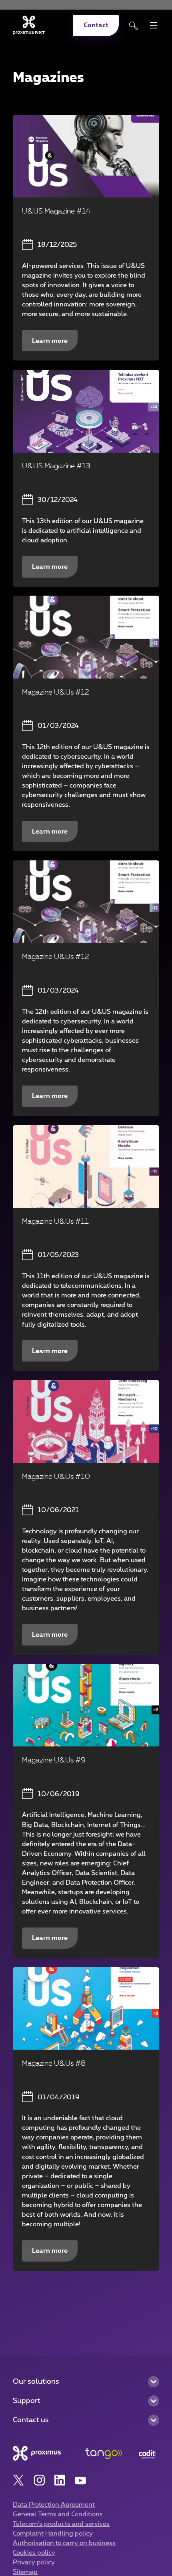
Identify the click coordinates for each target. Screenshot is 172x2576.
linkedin (60, 2480)
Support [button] (27, 2401)
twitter (19, 2480)
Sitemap (25, 2572)
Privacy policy (34, 2562)
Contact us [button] (31, 2420)
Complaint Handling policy (53, 2534)
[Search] (134, 26)
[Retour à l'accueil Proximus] (29, 25)
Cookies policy (34, 2553)
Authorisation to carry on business (64, 2543)
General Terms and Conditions (58, 2514)
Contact (96, 25)
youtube (81, 2480)
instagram (39, 2480)
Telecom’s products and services (61, 2524)
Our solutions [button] (36, 2382)
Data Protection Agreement (54, 2505)
